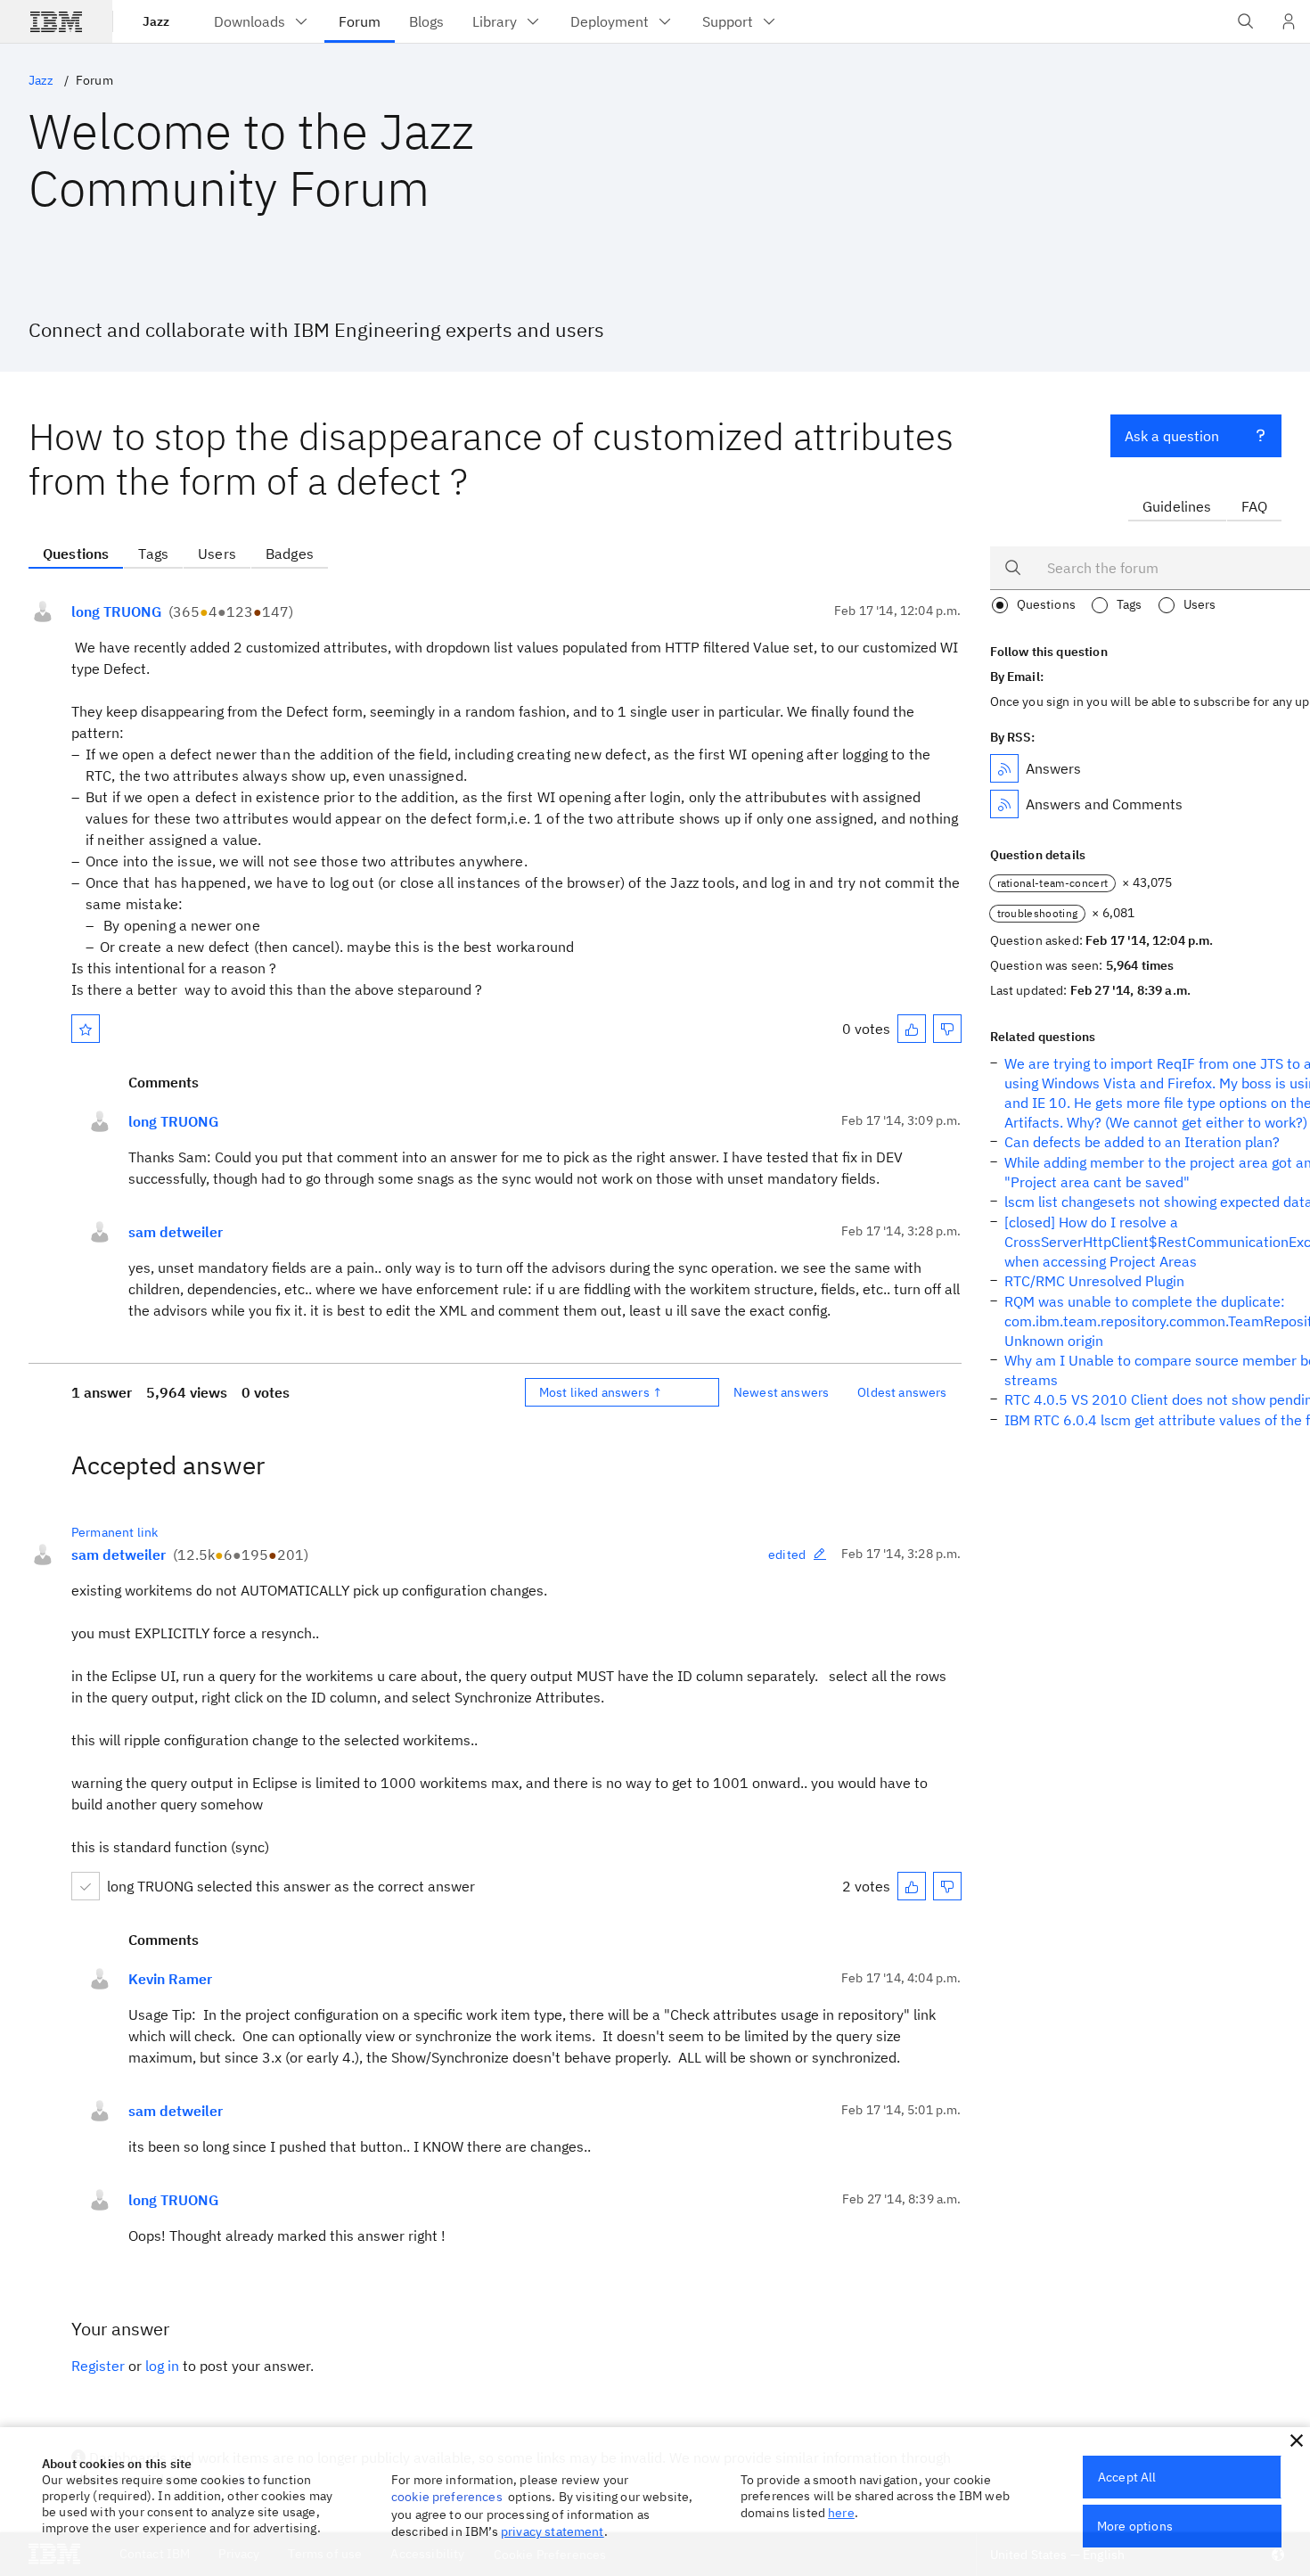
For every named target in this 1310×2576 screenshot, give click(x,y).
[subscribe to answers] (1004, 768)
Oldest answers (902, 1392)
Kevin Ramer (170, 1979)
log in (162, 2366)
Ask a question (1172, 436)
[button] (1297, 2441)
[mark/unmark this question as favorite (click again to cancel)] (86, 1029)
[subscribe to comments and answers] (1004, 804)
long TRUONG (116, 611)
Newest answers (781, 1392)
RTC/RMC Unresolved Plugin (1094, 1281)
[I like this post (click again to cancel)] (912, 1029)
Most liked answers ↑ (601, 1392)
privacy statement (553, 2531)
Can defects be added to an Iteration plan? (1142, 1142)
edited (787, 1555)
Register (98, 2366)
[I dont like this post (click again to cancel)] (947, 1029)
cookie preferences (447, 2497)
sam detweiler (176, 1232)
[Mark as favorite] (86, 1029)
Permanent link (115, 1532)
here (841, 2513)
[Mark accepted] (86, 1886)
